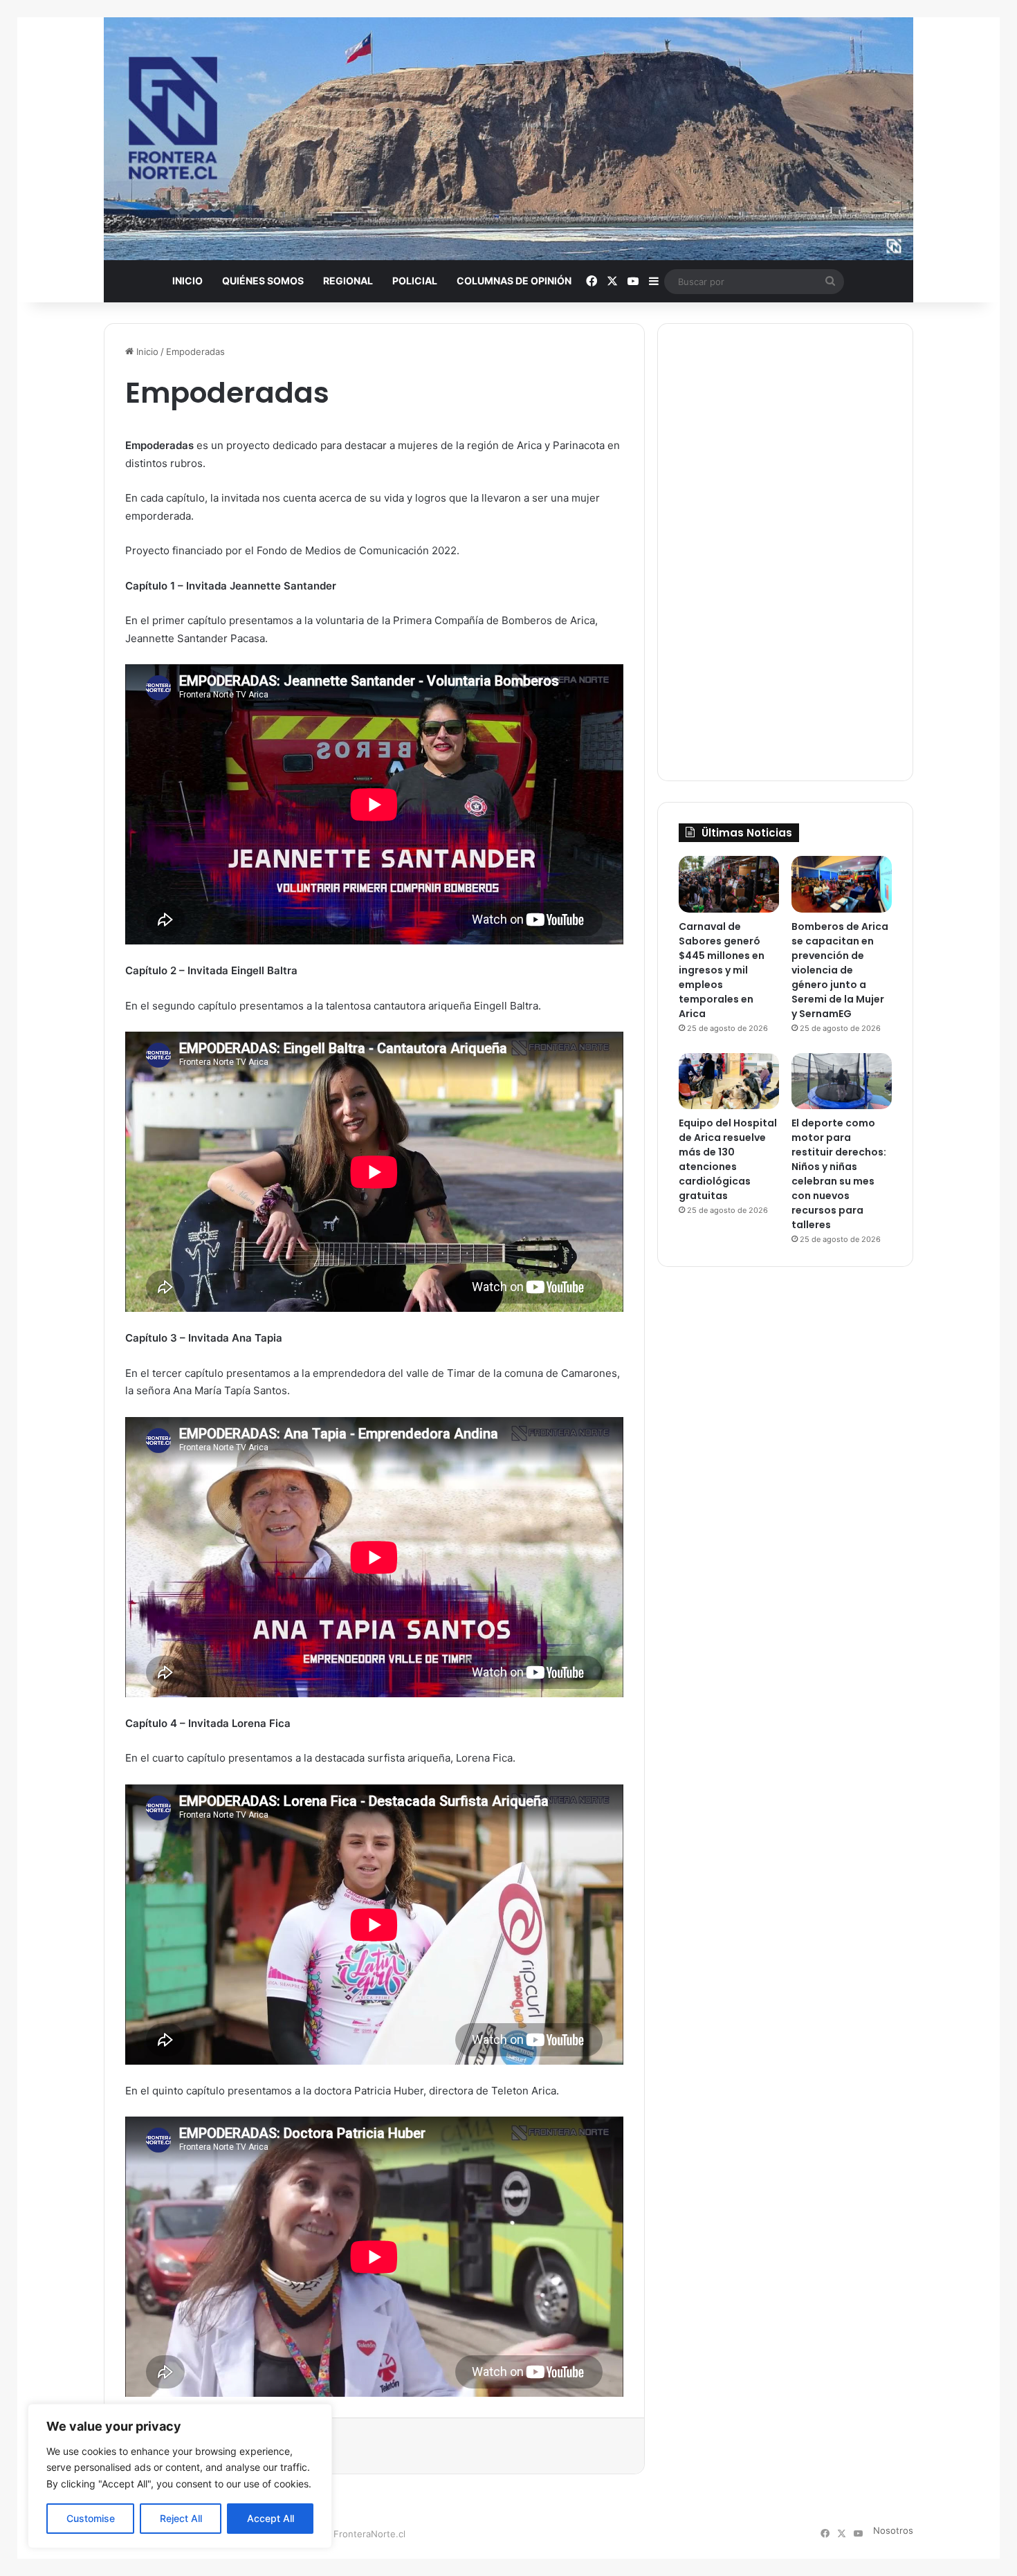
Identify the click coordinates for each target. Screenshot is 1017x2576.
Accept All (271, 2518)
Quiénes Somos (263, 281)
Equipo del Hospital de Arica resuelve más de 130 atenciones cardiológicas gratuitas (728, 1159)
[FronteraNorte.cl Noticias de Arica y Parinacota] (508, 139)
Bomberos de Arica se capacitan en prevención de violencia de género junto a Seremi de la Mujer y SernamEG (840, 970)
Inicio (187, 281)
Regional (348, 281)
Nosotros (893, 2530)
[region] (180, 2476)
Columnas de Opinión (514, 281)
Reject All (181, 2518)
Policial (415, 281)
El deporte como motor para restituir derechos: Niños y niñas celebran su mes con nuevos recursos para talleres (839, 1174)
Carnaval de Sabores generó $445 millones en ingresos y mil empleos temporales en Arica (722, 970)
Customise (91, 2518)
